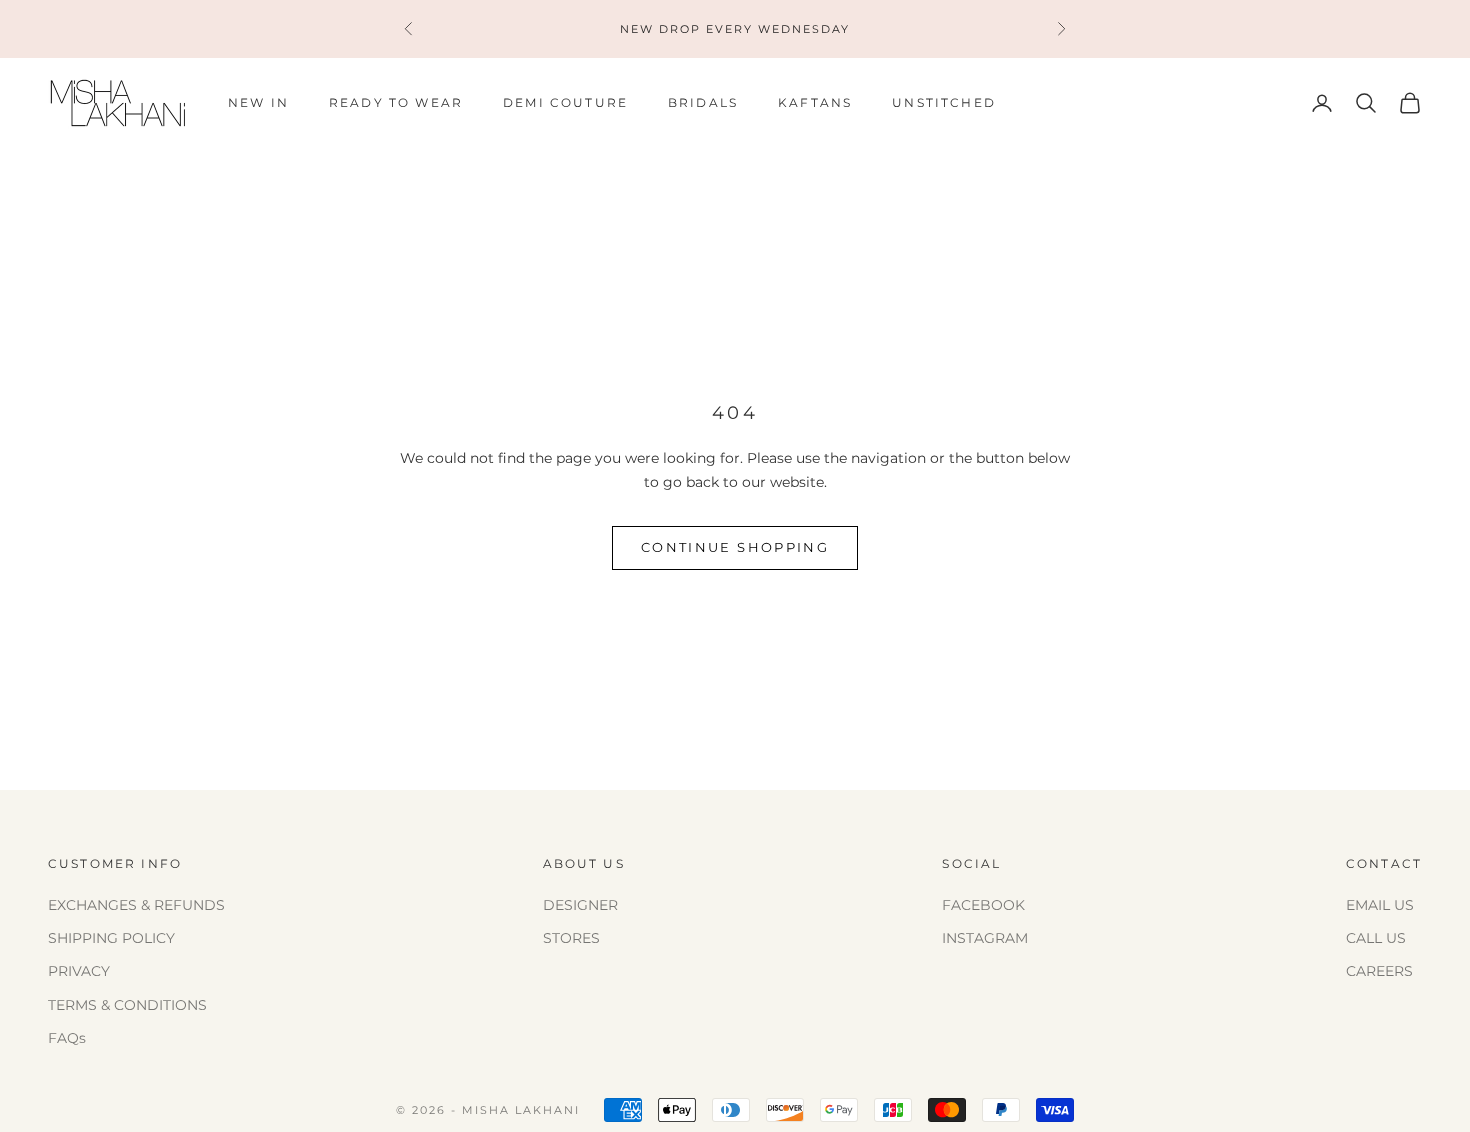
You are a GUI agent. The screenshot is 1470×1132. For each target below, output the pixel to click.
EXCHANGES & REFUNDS (136, 905)
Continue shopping (735, 547)
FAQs (67, 1038)
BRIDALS (703, 102)
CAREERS (1379, 971)
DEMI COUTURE (565, 102)
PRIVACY (79, 971)
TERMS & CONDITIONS (127, 1005)
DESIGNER (580, 905)
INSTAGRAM (985, 938)
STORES (571, 938)
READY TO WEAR (396, 102)
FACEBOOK (983, 905)
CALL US (1376, 938)
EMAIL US (1380, 905)
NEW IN (258, 102)
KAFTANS (815, 102)
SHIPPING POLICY (111, 938)
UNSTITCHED (944, 102)
